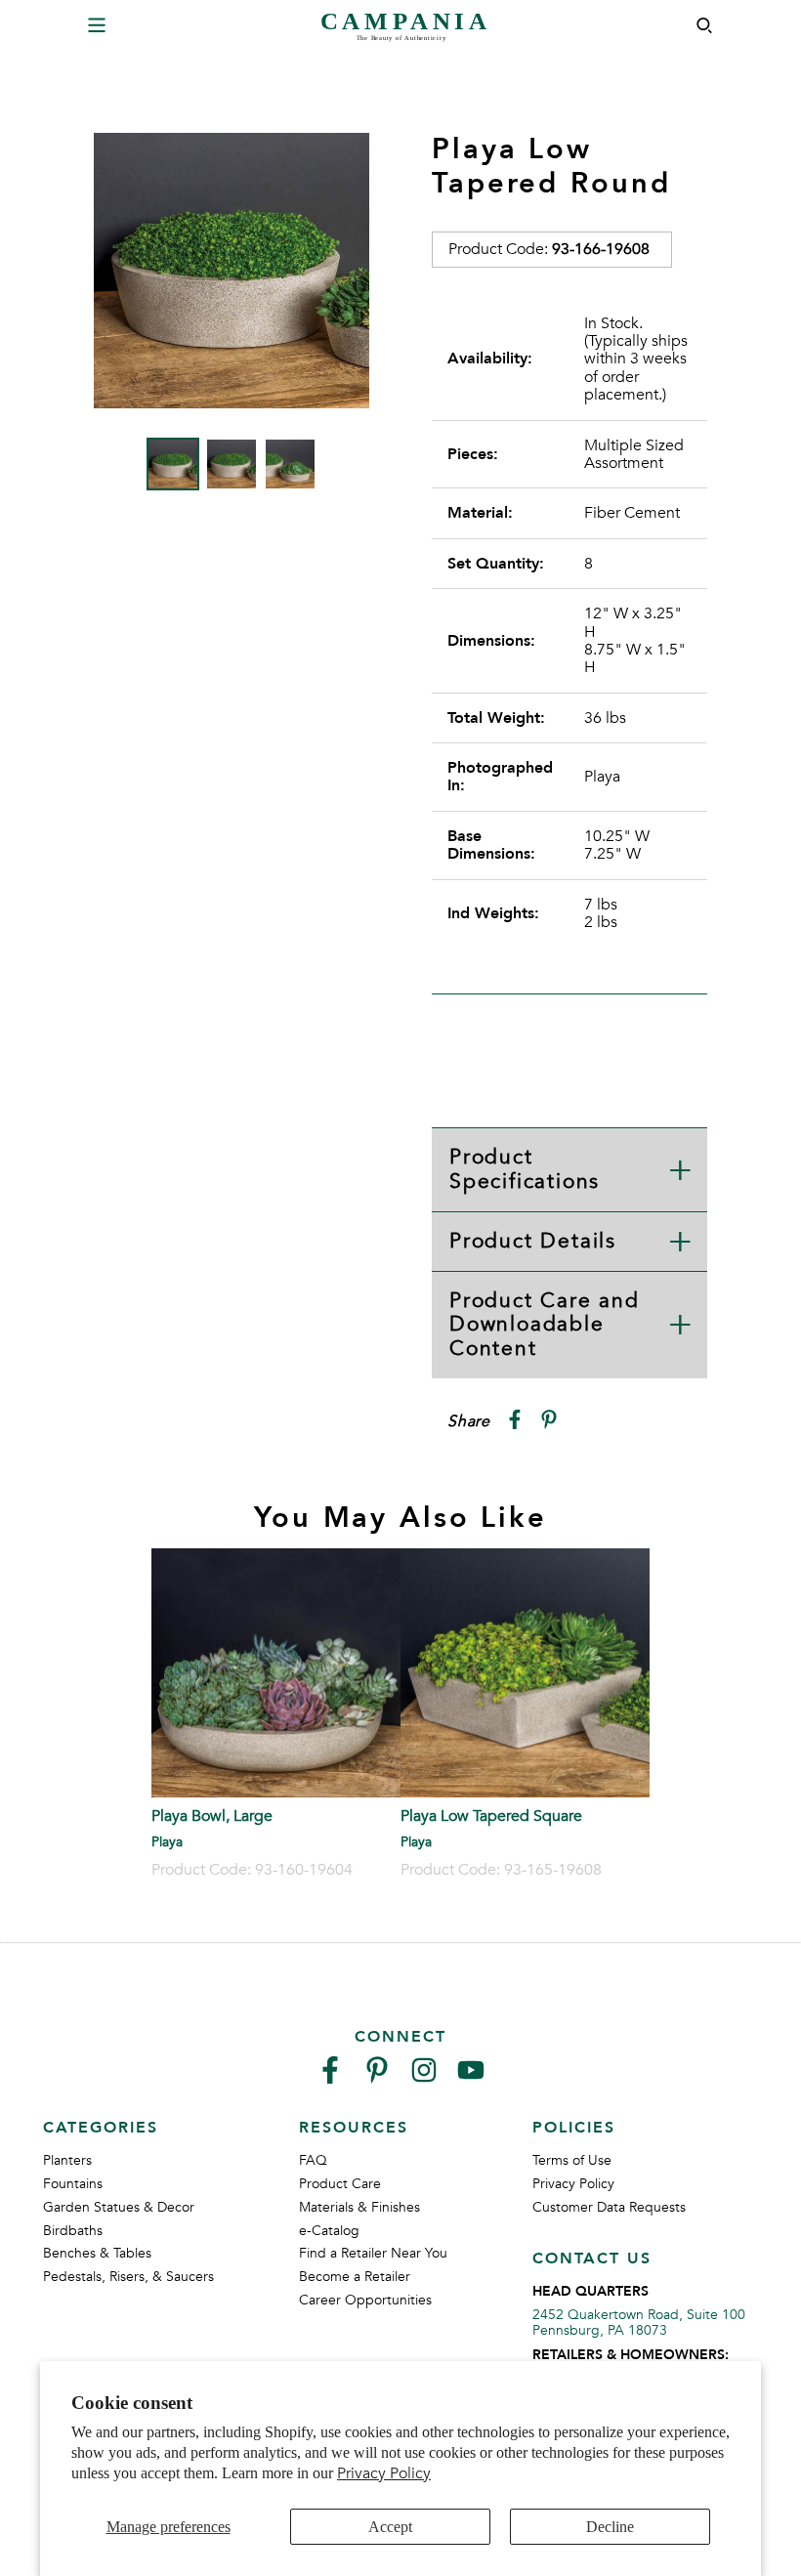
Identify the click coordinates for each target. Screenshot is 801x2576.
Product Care (340, 2184)
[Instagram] (424, 2078)
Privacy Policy (384, 2473)
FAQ (313, 2160)
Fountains (73, 2184)
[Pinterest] (377, 2078)
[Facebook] (330, 2078)
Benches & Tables (97, 2253)
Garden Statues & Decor (119, 2207)
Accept (390, 2527)
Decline (610, 2527)
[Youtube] (471, 2078)
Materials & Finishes (359, 2207)
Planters (67, 2160)
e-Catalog (329, 2231)
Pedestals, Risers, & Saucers (128, 2277)
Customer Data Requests (609, 2207)
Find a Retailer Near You (373, 2253)
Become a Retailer (355, 2277)
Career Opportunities (365, 2300)
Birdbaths (73, 2231)
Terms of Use (572, 2160)
